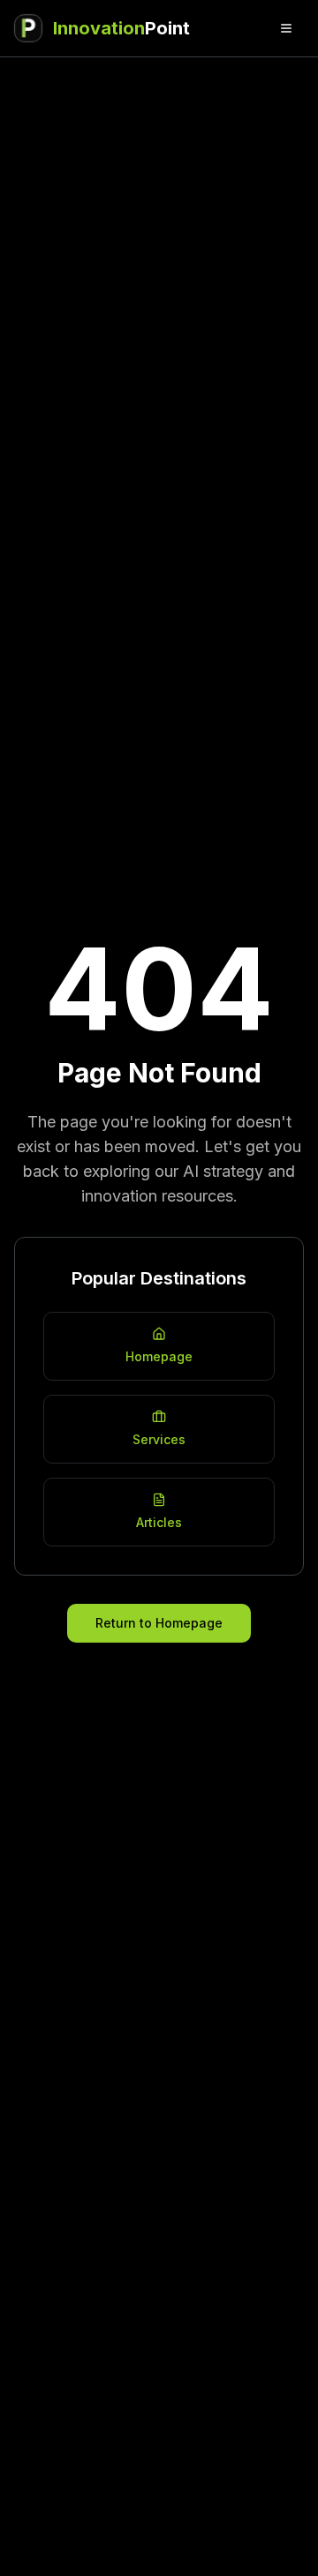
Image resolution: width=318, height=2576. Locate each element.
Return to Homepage (159, 1623)
